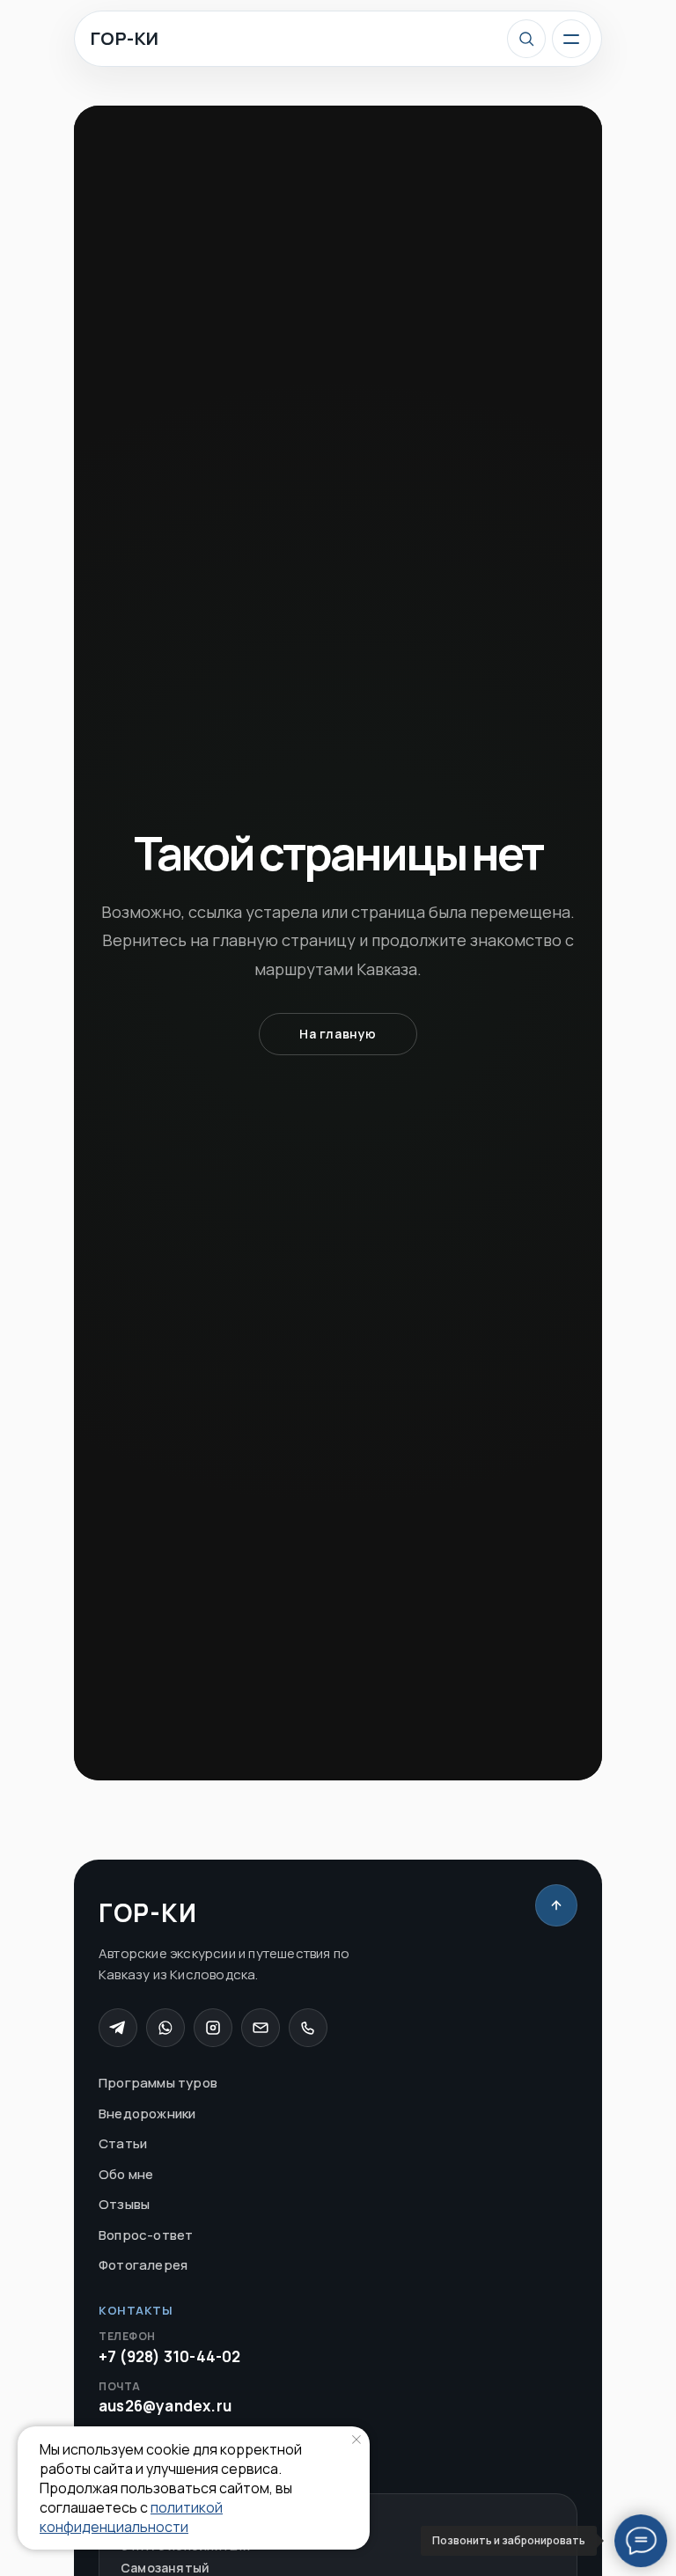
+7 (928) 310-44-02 (170, 2348)
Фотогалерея (143, 2265)
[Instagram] (213, 2028)
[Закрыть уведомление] (356, 2440)
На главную (338, 1034)
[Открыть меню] (571, 39)
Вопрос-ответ (146, 2235)
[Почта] (261, 2028)
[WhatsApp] (165, 2028)
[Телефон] (308, 2028)
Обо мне (126, 2174)
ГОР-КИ (125, 39)
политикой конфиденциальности (131, 2517)
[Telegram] (118, 2028)
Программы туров (158, 2083)
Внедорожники (147, 2114)
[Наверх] (556, 1905)
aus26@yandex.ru (165, 2398)
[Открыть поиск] (526, 39)
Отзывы (124, 2204)
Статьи (123, 2143)
